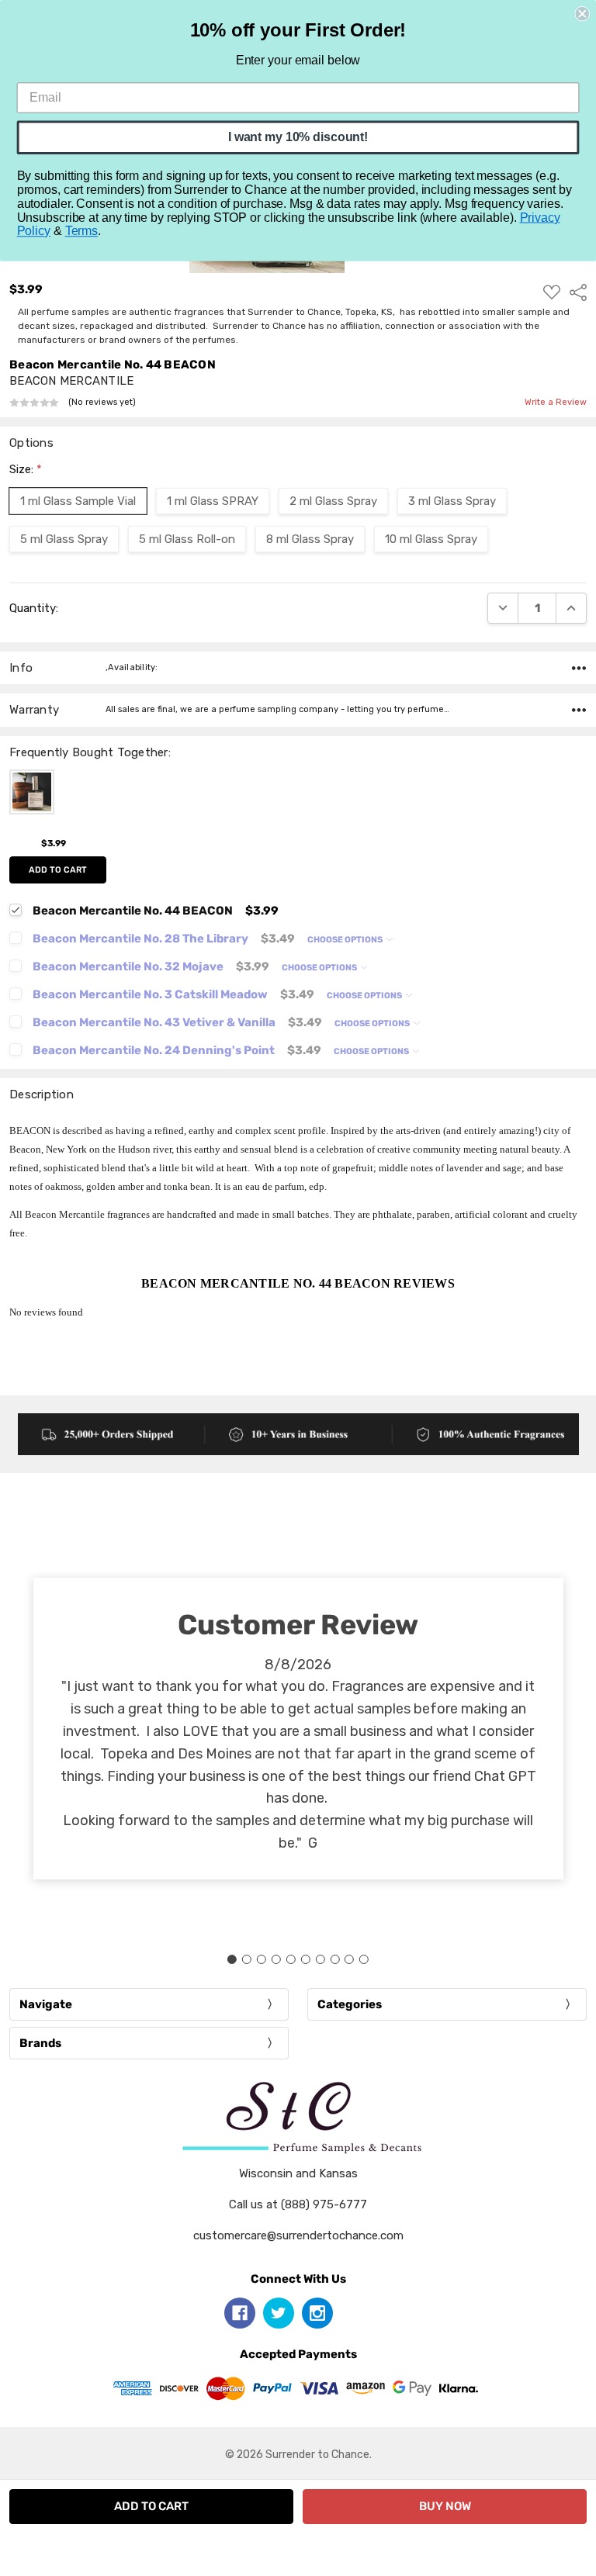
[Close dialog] (582, 14)
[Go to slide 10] (364, 1959)
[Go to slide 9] (349, 1959)
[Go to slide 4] (276, 1959)
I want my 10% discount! (298, 137)
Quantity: (34, 608)
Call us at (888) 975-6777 (298, 2204)
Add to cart (58, 870)
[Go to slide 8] (334, 1959)
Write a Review (556, 403)
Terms (81, 231)
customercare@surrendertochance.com (298, 2235)
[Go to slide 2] (247, 1959)
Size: (26, 469)
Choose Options (346, 940)
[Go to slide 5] (291, 1959)
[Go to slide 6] (305, 1959)
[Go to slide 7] (320, 1959)
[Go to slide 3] (262, 1959)
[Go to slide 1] (232, 1959)
